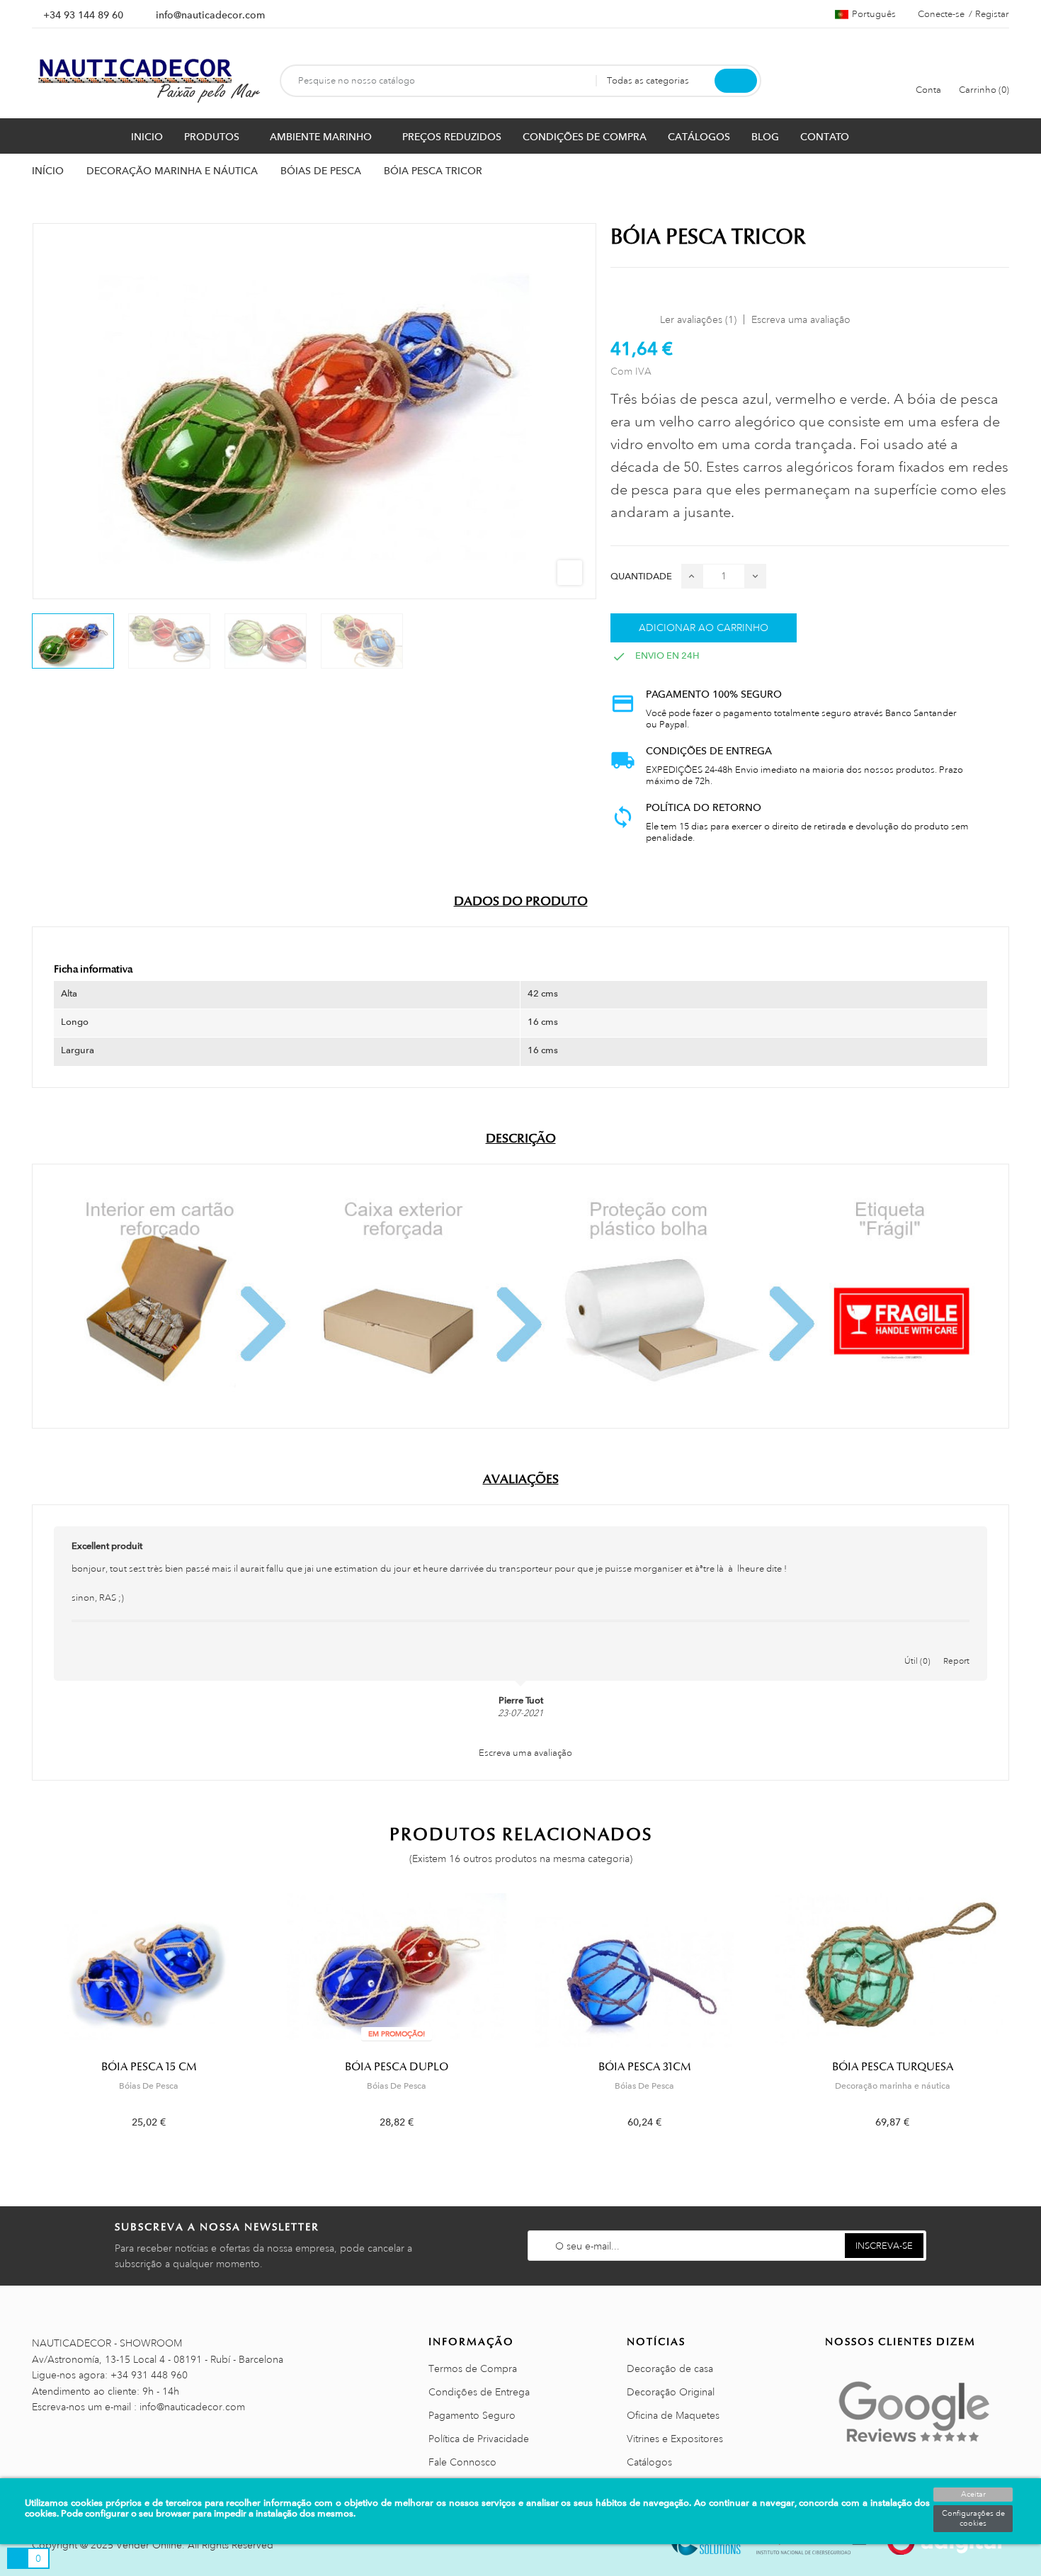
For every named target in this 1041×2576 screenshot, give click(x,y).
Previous (23, 2021)
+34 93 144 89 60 (83, 15)
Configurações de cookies (973, 2519)
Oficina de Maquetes (673, 2415)
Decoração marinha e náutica (893, 2086)
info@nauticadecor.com (210, 15)
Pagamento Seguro (472, 2415)
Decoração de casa (670, 2368)
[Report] (957, 1646)
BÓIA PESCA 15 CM (149, 2067)
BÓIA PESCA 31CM (645, 2067)
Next (1018, 2021)
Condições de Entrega (479, 2392)
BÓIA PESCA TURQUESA (893, 2067)
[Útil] (918, 1646)
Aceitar (973, 2495)
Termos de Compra (473, 2368)
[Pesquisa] (736, 81)
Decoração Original (671, 2392)
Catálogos (649, 2462)
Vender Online (149, 2545)
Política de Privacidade (479, 2439)
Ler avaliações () (698, 319)
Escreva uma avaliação (801, 319)
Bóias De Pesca (149, 2086)
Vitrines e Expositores (675, 2439)
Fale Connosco (462, 2462)
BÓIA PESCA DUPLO (397, 2067)
